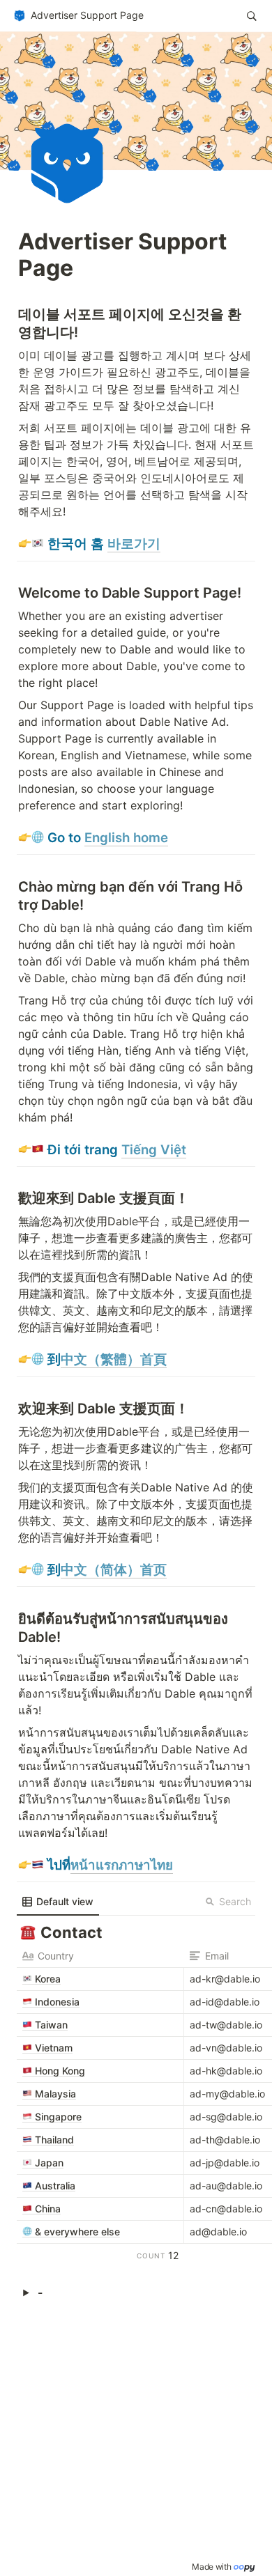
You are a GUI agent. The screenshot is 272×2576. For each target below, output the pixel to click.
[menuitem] (58, 1902)
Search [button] (235, 1901)
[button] (78, 16)
